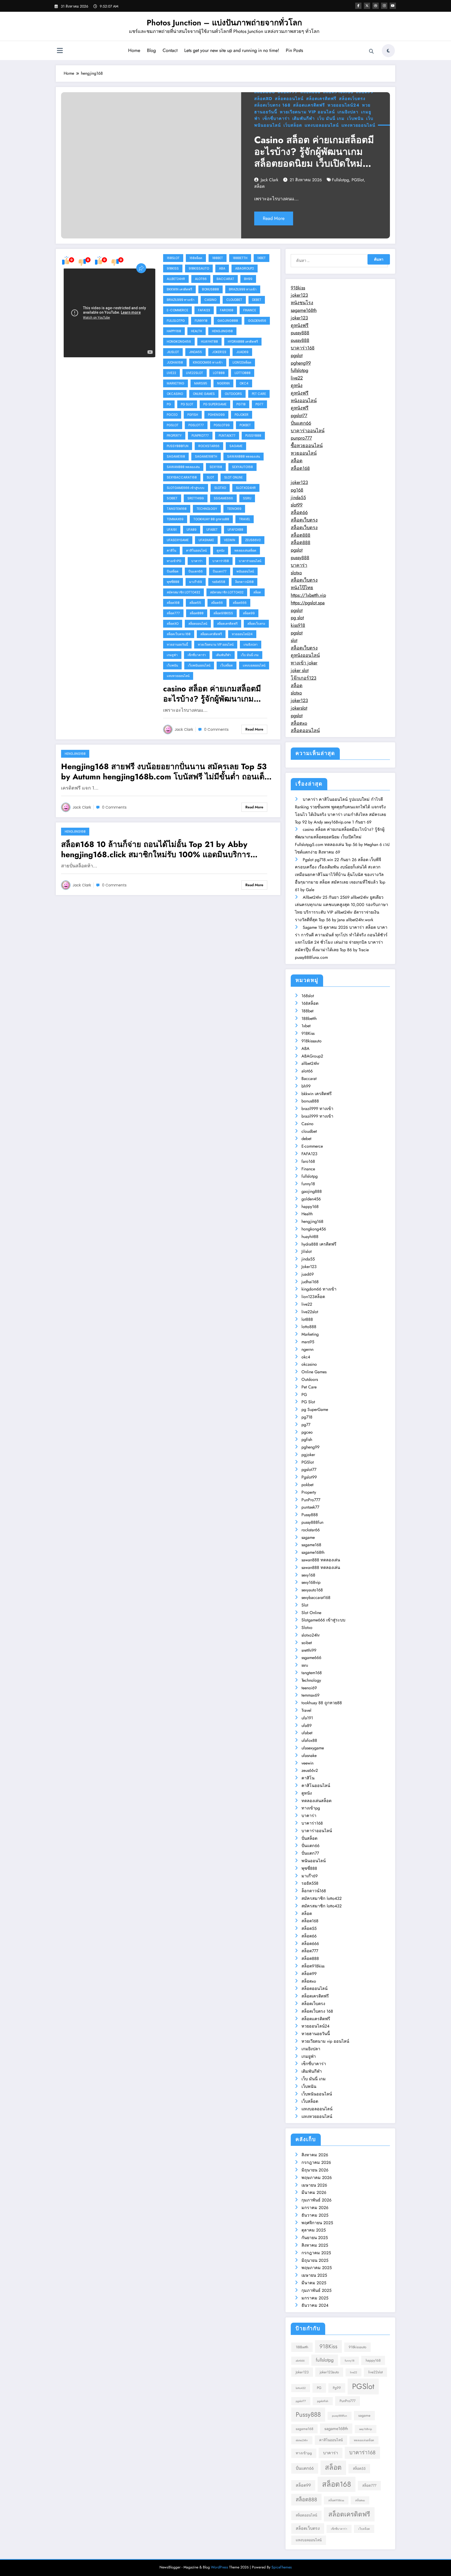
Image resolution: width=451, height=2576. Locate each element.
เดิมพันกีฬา (304, 118)
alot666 (300, 2361)
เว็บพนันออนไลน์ (199, 665)
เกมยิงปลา (348, 112)
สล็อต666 (240, 603)
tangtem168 (177, 509)
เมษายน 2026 (314, 2185)
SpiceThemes (282, 2567)
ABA (222, 268)
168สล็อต (196, 258)
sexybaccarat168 (182, 477)
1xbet (262, 258)
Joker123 (219, 352)
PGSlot (358, 180)
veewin (230, 540)
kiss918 (298, 625)
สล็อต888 (197, 613)
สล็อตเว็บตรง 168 (272, 105)
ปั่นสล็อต (173, 571)
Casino (210, 300)
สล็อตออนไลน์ (289, 99)
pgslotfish (323, 2401)
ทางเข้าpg (174, 561)
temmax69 (175, 519)
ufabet (212, 530)
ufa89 (192, 530)
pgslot (297, 355)
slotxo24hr (246, 488)
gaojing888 (228, 321)
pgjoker (242, 415)
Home (134, 50)
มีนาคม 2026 (314, 2192)
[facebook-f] (358, 6)
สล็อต (259, 186)
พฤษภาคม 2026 (317, 2178)
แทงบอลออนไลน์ (322, 125)
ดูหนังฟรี (300, 325)
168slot (173, 258)
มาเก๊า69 (196, 582)
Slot (210, 477)
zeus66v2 (253, 540)
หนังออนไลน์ (304, 401)
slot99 (297, 505)
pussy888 (300, 333)
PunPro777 (200, 436)
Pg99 (337, 2388)
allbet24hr (176, 279)
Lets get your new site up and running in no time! (232, 50)
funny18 (201, 321)
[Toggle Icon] (60, 51)
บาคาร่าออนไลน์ (250, 561)
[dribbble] (376, 6)
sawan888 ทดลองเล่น (244, 456)
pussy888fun (178, 446)
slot (294, 640)
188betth (240, 258)
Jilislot (173, 352)
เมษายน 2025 (314, 2275)
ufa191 (172, 530)
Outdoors (233, 394)
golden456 (257, 321)
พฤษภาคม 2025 (317, 2268)
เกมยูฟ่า (172, 655)
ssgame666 (223, 498)
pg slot (297, 618)
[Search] (371, 51)
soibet (172, 498)
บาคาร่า (197, 561)
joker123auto (329, 2372)
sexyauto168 (242, 467)
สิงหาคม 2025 (315, 2245)
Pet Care (259, 394)
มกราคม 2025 (315, 2298)
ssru (247, 498)
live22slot (195, 373)
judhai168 (175, 362)
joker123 (299, 295)
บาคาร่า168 (221, 561)
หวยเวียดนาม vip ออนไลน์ (307, 112)
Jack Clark (269, 180)
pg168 (297, 490)
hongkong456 (179, 341)
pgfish (193, 415)
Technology (207, 509)
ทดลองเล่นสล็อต (245, 550)
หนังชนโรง (302, 303)
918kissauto (199, 268)
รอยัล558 (219, 582)
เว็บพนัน (355, 118)
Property (174, 436)
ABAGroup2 (245, 268)
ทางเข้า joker (304, 663)
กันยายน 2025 (315, 2238)
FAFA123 (204, 310)
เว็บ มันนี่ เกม (331, 118)
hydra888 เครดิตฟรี (243, 341)
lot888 (219, 373)
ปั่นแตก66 (196, 571)
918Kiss (173, 268)
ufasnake (206, 540)
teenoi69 (234, 509)
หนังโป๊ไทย (302, 588)
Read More (274, 218)
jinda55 (195, 352)
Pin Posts (294, 50)
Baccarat (225, 279)
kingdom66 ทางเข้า (208, 362)
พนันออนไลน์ (245, 571)
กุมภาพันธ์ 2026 (316, 2200)
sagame (236, 446)
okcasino (175, 394)
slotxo (296, 573)
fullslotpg (340, 180)
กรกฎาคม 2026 (316, 2162)
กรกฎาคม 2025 (316, 2253)
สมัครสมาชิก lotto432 (183, 592)
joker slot (300, 670)
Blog (151, 50)
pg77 (259, 404)
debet (257, 300)
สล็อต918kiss (223, 613)
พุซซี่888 (173, 582)
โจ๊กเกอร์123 (304, 678)
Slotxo (220, 488)
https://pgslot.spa (308, 603)
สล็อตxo (263, 99)
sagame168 (176, 456)
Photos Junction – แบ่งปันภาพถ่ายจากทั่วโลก (224, 23)
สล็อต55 (195, 603)
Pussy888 (253, 436)
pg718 (241, 404)
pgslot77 (196, 425)
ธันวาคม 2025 (315, 2215)
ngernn (223, 383)
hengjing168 (222, 331)
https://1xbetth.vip (308, 595)
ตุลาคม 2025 (314, 2230)
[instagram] (384, 6)
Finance (250, 310)
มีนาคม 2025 (314, 2283)
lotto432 (301, 2388)
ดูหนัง (221, 550)
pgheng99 (216, 415)
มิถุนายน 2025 (315, 2260)
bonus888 (210, 289)
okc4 (244, 383)
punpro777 (301, 438)
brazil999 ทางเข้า (243, 289)
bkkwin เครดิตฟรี (179, 289)
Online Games (204, 394)
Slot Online (233, 477)
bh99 (248, 279)
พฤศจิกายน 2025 (317, 2223)
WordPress (219, 2567)
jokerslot (299, 708)
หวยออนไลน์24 (343, 105)
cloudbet (234, 300)
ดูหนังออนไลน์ (305, 655)
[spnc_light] (388, 51)
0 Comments (216, 729)
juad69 (242, 352)
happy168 (174, 331)
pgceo (172, 415)
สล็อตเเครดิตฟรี (309, 105)
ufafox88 (235, 530)
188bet (218, 258)
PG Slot (187, 404)
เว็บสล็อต (293, 125)
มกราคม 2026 (315, 2208)
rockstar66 (209, 446)
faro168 (227, 310)
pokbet (245, 425)
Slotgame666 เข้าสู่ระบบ (186, 488)
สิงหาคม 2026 (315, 2155)
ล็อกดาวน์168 (244, 582)
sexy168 (216, 467)
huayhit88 (209, 341)
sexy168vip (311, 1582)
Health (197, 331)
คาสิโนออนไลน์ (196, 550)
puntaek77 (227, 436)
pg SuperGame (215, 404)
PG (169, 404)
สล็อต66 (217, 603)
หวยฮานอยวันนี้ (177, 644)
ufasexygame (178, 540)
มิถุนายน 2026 (315, 2170)
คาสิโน (171, 550)
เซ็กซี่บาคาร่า (276, 118)
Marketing (176, 383)
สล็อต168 (173, 603)
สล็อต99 (249, 613)
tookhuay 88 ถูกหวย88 (211, 519)
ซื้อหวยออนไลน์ (307, 446)
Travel (245, 519)
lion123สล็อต (242, 362)
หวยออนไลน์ (304, 453)
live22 (171, 373)
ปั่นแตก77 (220, 571)
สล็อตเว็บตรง (352, 99)
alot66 (201, 279)
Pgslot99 (222, 425)
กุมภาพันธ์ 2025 (316, 2290)
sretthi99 (196, 498)
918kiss (298, 288)
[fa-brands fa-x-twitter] (367, 6)
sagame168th (206, 456)
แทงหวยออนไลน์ (358, 125)
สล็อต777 (173, 613)
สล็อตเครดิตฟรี (321, 99)
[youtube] (393, 6)
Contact (170, 50)
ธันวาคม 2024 (315, 2305)
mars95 (201, 383)
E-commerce (177, 310)
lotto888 (243, 373)
